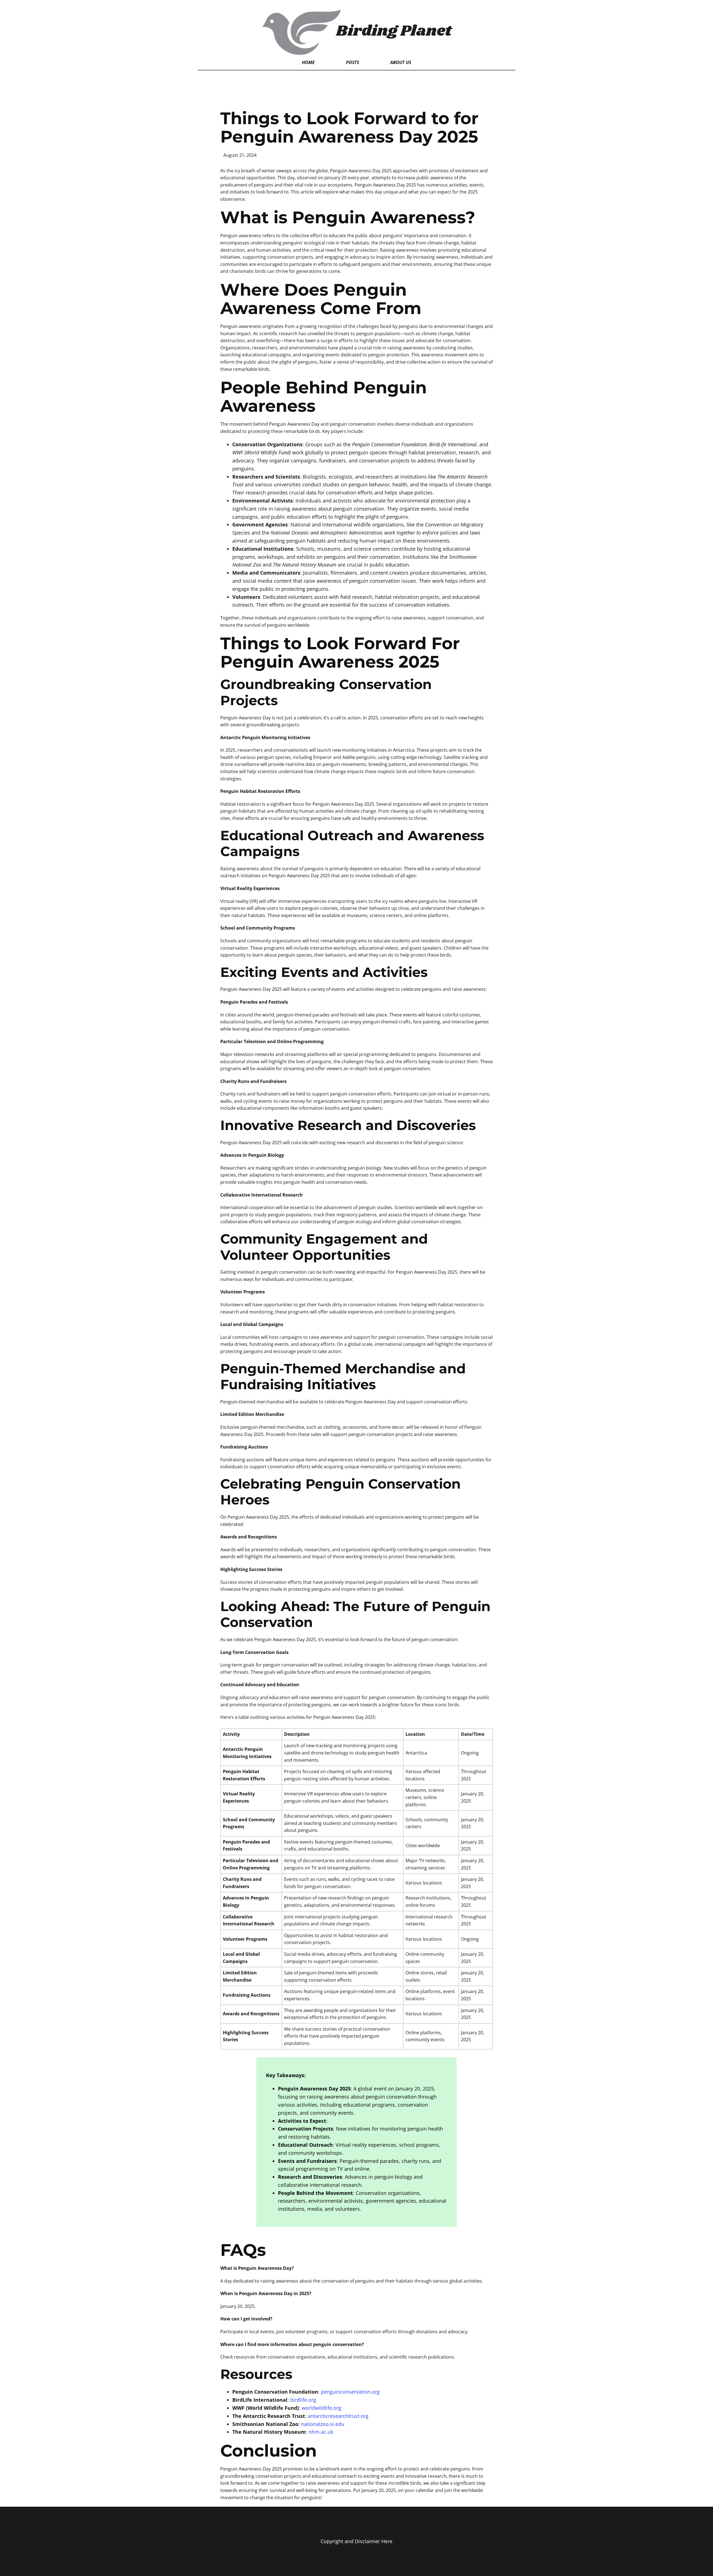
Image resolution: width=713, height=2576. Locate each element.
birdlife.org (303, 2400)
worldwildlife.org (321, 2408)
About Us (401, 62)
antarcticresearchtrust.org (338, 2416)
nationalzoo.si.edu (323, 2424)
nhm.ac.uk (321, 2432)
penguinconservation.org (350, 2392)
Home (308, 62)
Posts (352, 62)
